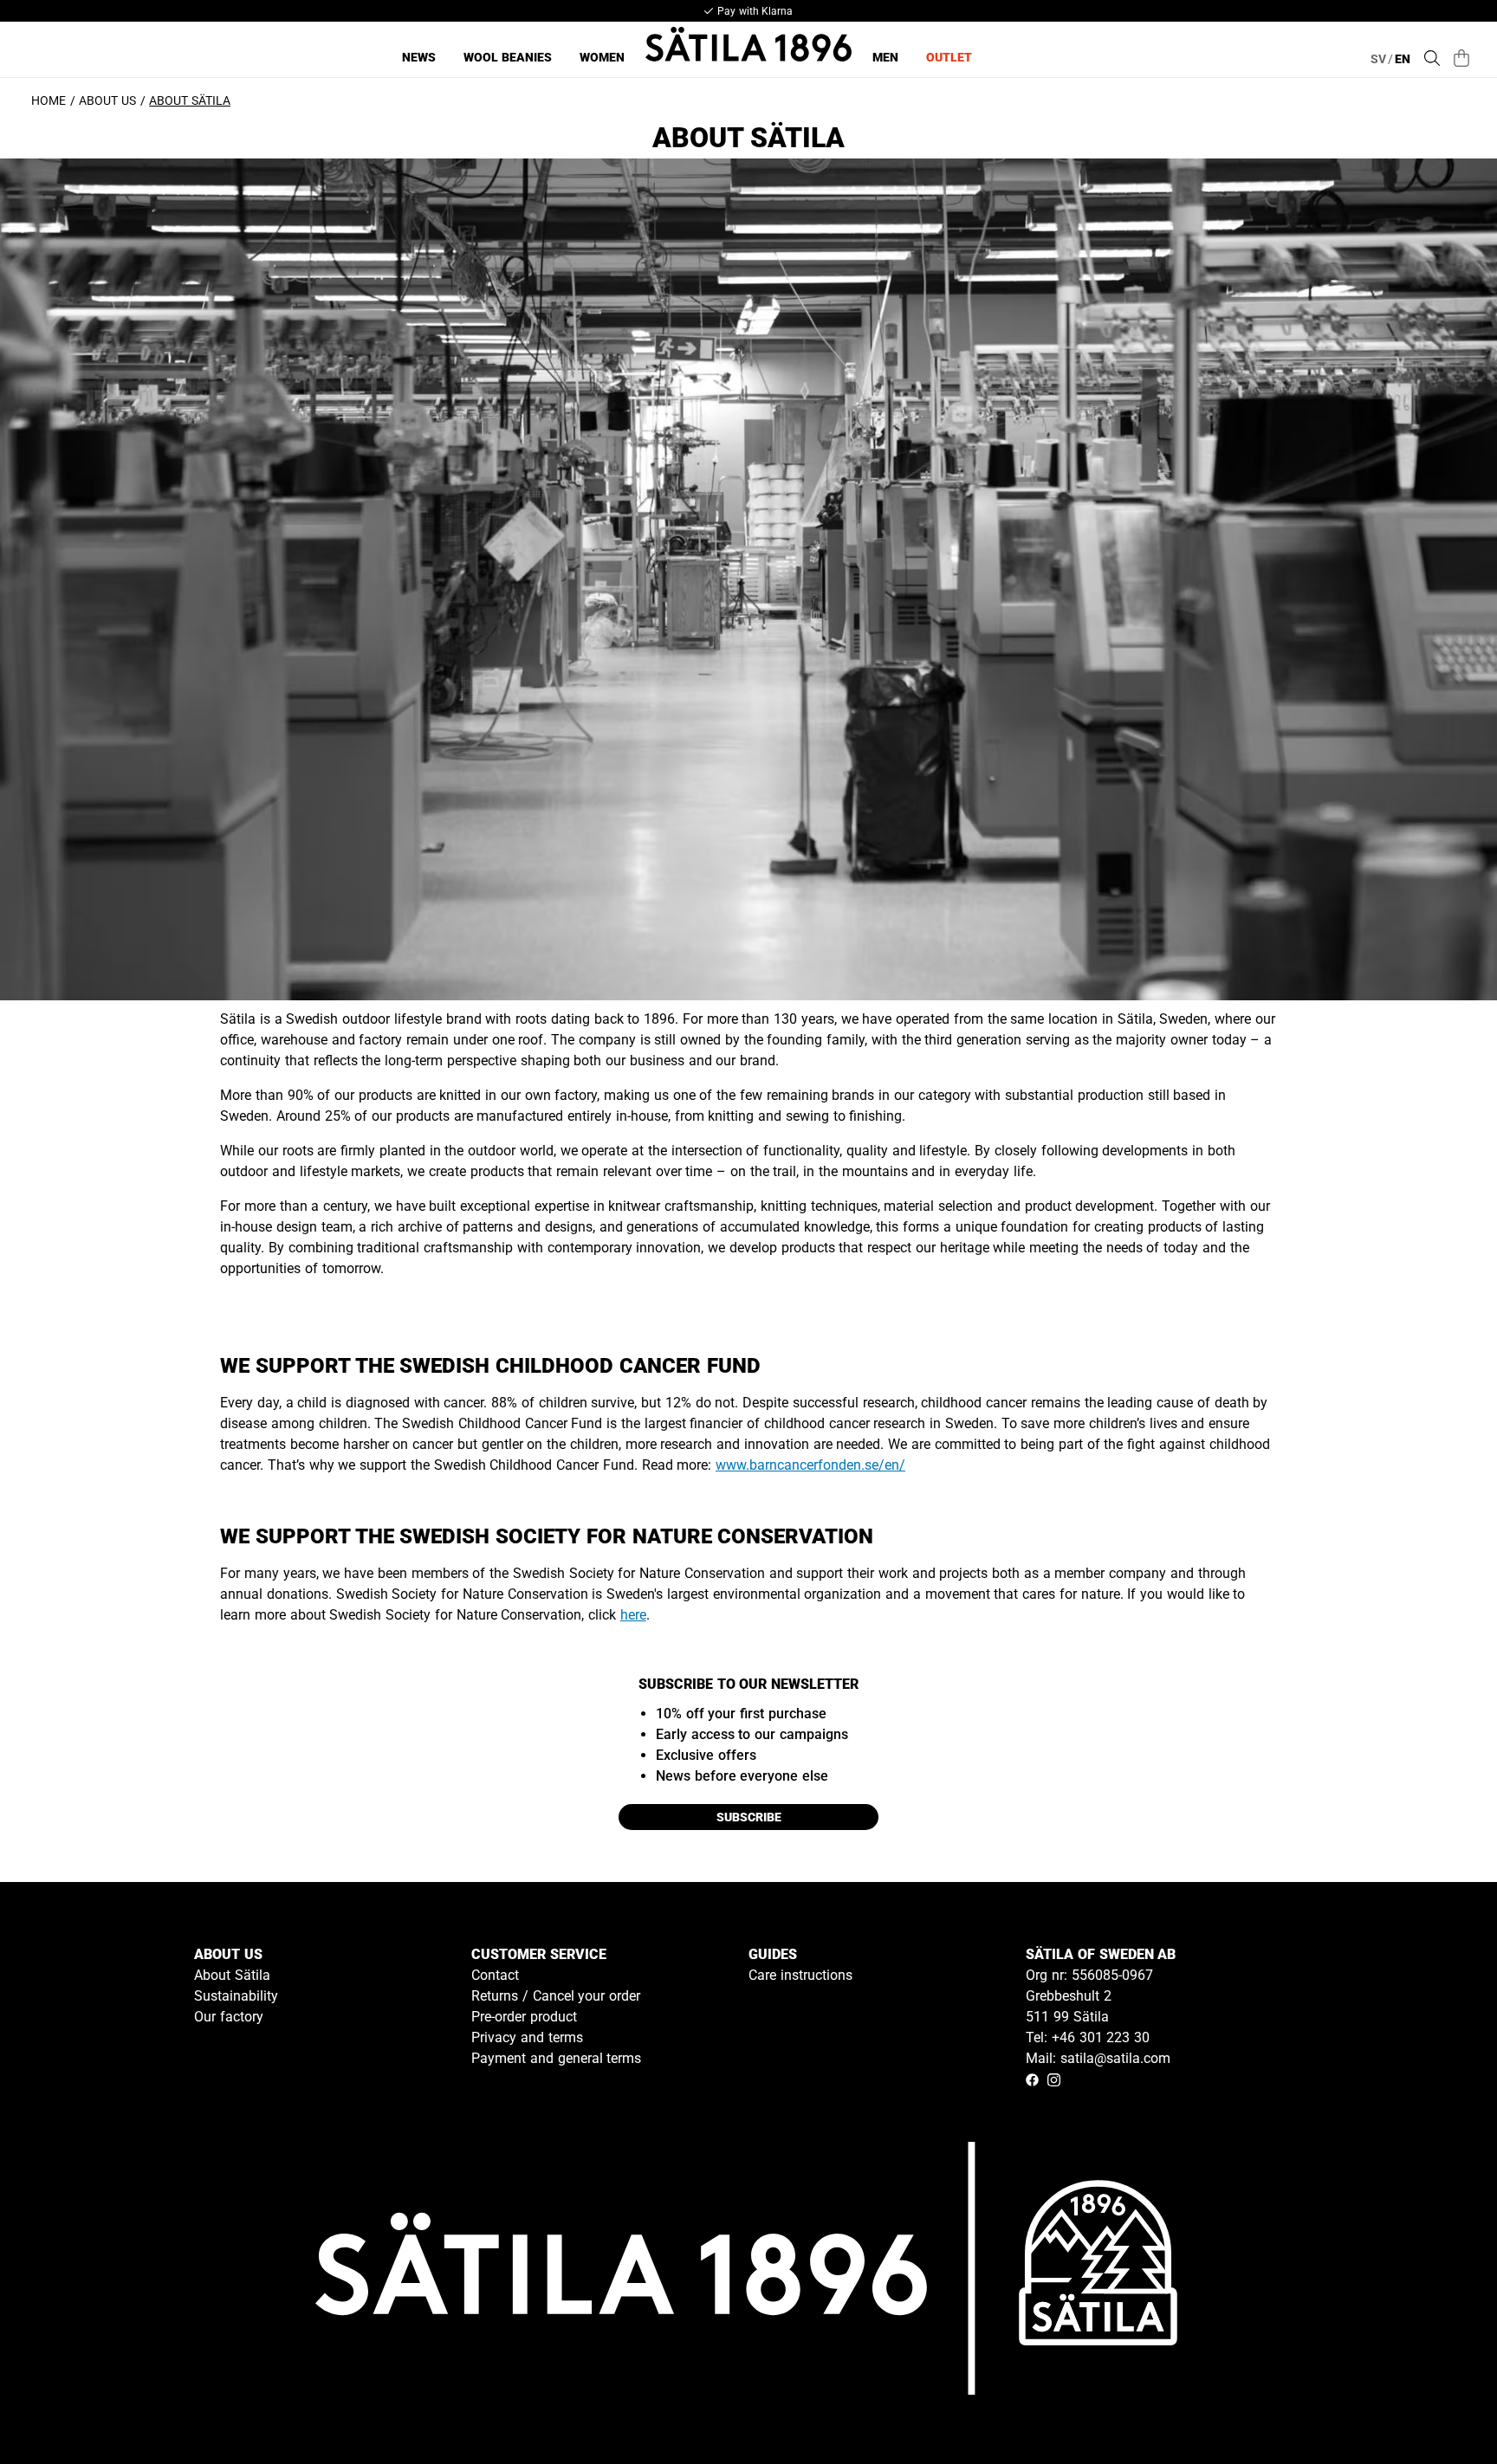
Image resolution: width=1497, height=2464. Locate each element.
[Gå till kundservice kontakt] (1443, 2410)
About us (107, 100)
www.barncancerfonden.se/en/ (810, 1465)
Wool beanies (508, 57)
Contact (495, 1975)
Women (602, 57)
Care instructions (800, 1975)
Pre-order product (524, 2017)
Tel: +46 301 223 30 (1088, 2037)
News (419, 57)
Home (49, 100)
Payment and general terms (556, 2058)
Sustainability (236, 1996)
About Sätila (232, 1975)
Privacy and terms (527, 2037)
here (633, 1615)
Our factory (229, 2017)
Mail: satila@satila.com (1098, 2058)
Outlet (949, 57)
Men (885, 57)
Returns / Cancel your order (556, 1996)
